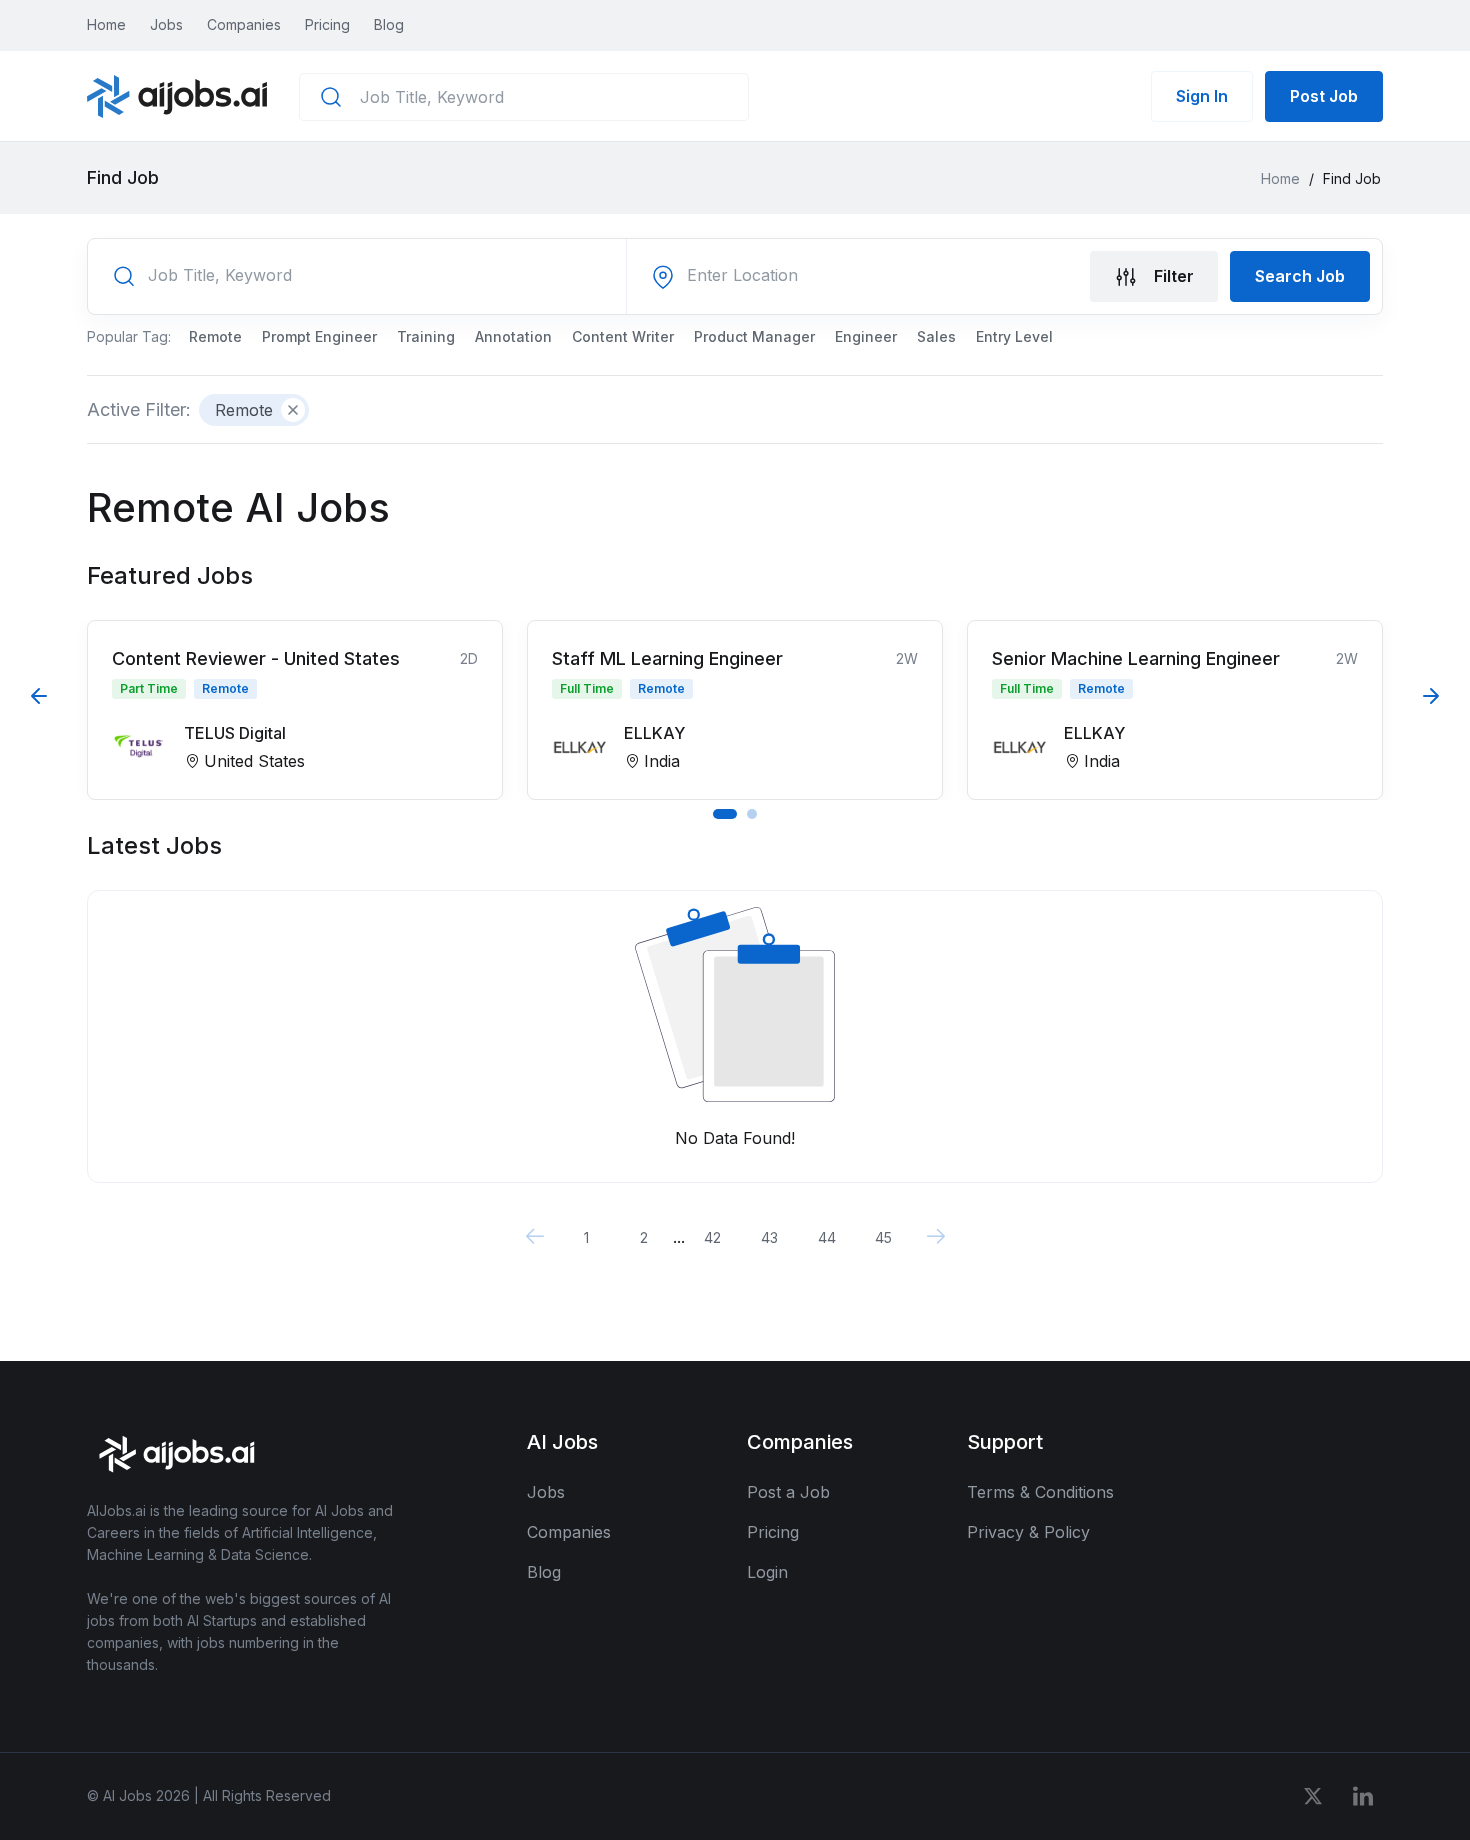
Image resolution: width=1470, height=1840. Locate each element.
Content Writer (623, 336)
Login (767, 1572)
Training (426, 336)
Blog (389, 24)
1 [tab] (725, 814)
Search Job (1300, 276)
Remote (215, 336)
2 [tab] (752, 814)
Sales (936, 336)
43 (769, 1237)
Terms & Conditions (1040, 1492)
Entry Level (1014, 336)
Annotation (513, 336)
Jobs (166, 24)
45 (883, 1237)
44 (827, 1237)
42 (712, 1237)
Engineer (866, 336)
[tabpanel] (295, 710)
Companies (244, 24)
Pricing (327, 24)
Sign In (1202, 96)
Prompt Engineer (319, 336)
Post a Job (788, 1492)
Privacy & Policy (1028, 1532)
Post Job (1324, 96)
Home (106, 24)
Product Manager (754, 336)
